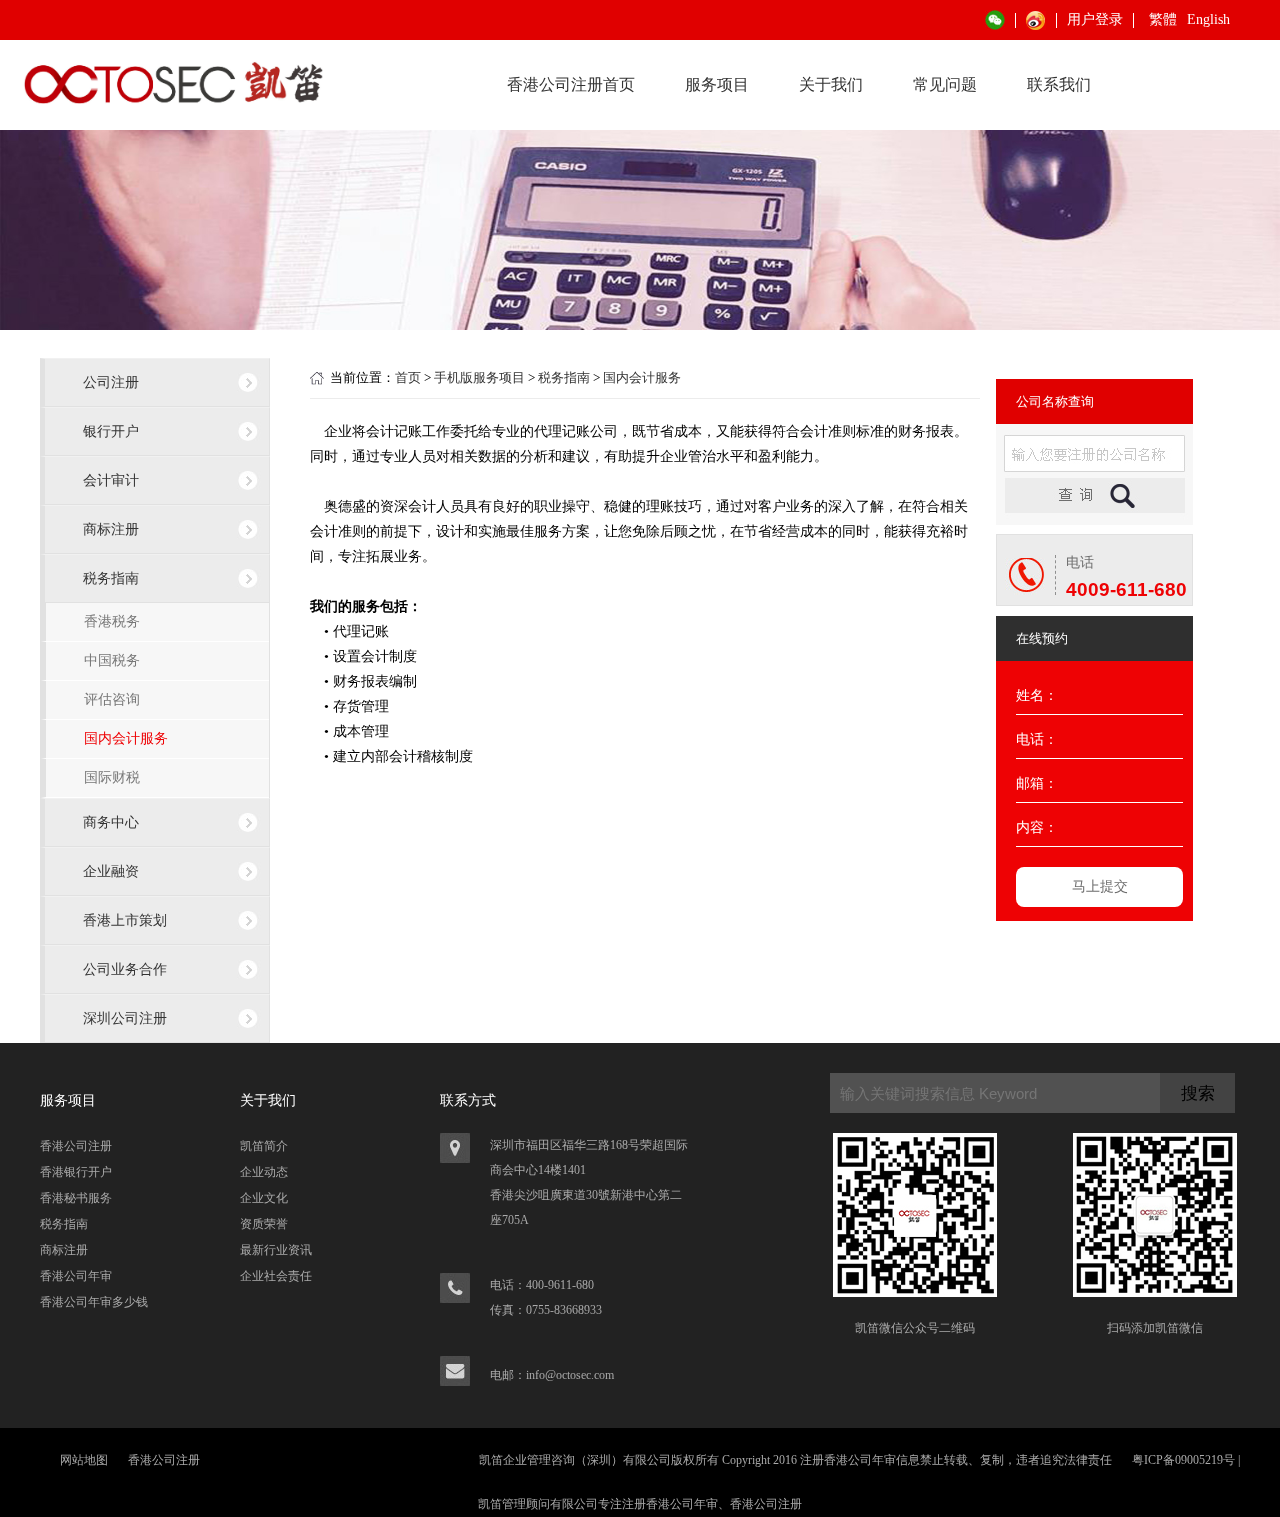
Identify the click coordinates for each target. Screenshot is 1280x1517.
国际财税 (112, 777)
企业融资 (111, 871)
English (1208, 19)
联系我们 (1059, 84)
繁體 (1163, 19)
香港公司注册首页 (571, 84)
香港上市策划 (125, 920)
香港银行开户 (76, 1172)
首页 (408, 377)
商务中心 (111, 822)
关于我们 (831, 84)
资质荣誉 (264, 1224)
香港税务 (112, 621)
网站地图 (84, 1460)
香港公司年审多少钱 (94, 1302)
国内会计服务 (126, 738)
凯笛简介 (264, 1146)
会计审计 (111, 480)
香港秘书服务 (76, 1198)
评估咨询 (112, 699)
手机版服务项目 (479, 377)
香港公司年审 (76, 1276)
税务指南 (111, 578)
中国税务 (112, 660)
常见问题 (945, 84)
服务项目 (717, 84)
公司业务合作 (125, 969)
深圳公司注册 (125, 1018)
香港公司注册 (76, 1146)
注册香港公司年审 (670, 1504)
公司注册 (111, 382)
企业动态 (264, 1172)
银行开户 (111, 431)
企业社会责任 (276, 1276)
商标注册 (111, 529)
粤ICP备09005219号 (1183, 1460)
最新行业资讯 (276, 1250)
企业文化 (264, 1198)
